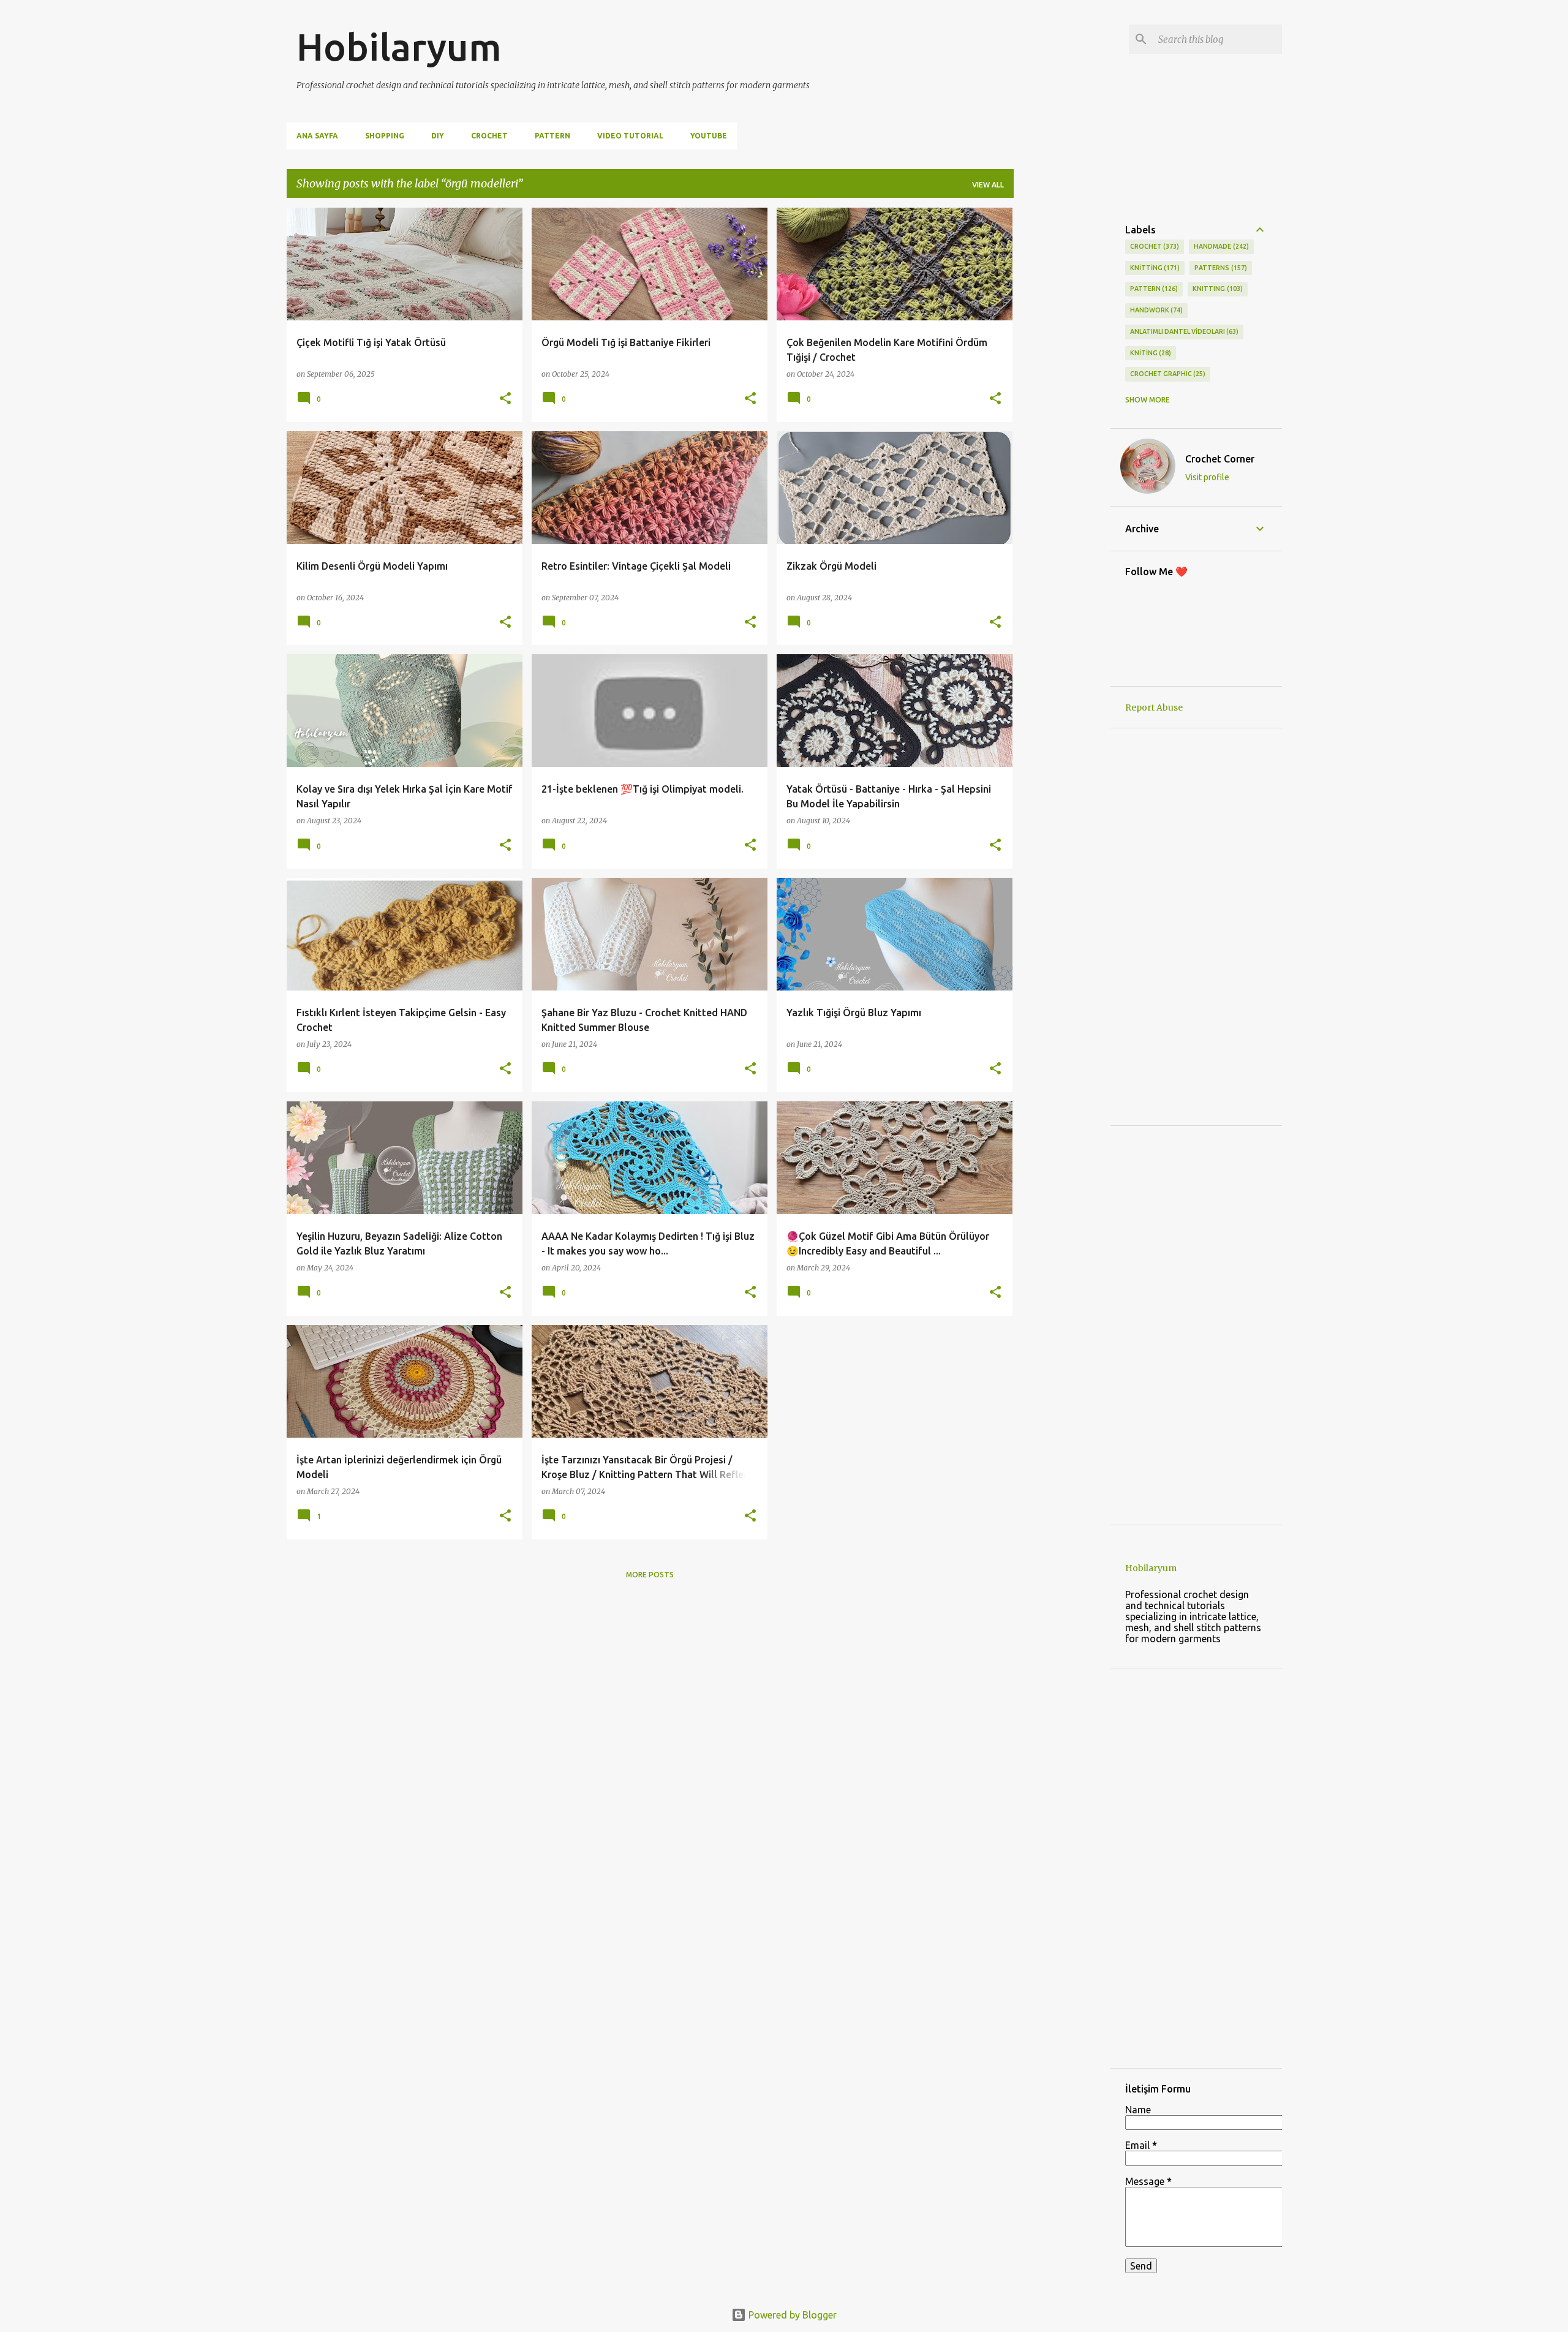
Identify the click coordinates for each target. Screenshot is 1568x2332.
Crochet (489, 136)
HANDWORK (1155, 310)
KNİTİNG (1150, 353)
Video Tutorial (630, 136)
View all (988, 185)
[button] (505, 399)
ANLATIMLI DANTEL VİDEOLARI (1183, 331)
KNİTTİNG (1154, 268)
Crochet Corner (1220, 459)
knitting (1216, 289)
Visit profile (1207, 477)
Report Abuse (1154, 708)
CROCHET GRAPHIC (1167, 374)
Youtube (709, 136)
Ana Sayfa (317, 136)
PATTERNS (1219, 268)
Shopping (385, 136)
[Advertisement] (1062, 391)
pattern (1153, 289)
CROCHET (1154, 246)
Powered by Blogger (791, 2315)
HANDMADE (1220, 246)
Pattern (552, 136)
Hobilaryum (399, 47)
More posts (650, 1575)
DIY (438, 136)
